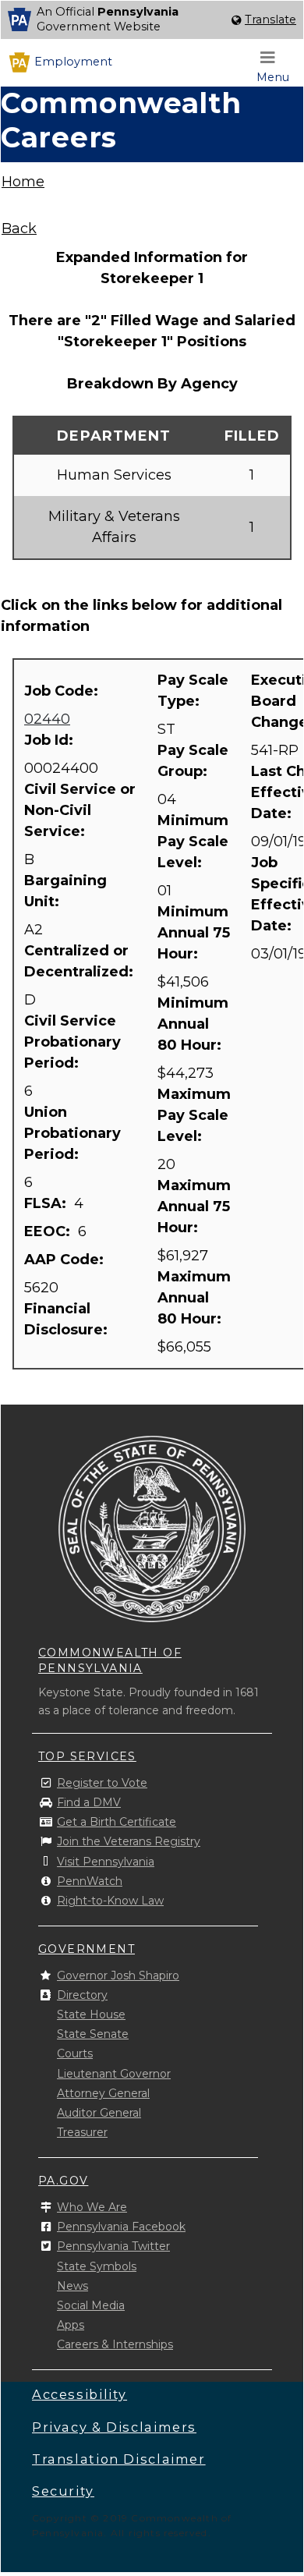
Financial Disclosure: (68, 1319)
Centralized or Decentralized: (81, 961)
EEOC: (49, 1231)
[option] (152, 20)
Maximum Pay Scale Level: (194, 1115)
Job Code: (63, 691)
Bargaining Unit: (65, 891)
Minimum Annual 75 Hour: (194, 933)
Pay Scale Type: (193, 691)
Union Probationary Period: (72, 1133)
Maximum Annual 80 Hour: (194, 1298)
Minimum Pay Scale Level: (193, 842)
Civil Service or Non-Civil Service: (80, 810)
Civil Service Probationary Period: (72, 1042)
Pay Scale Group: (193, 761)
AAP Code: (66, 1260)
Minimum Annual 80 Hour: (193, 1024)
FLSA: (47, 1203)
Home (23, 182)
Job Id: (51, 740)
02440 (47, 719)
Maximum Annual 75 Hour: (194, 1207)
